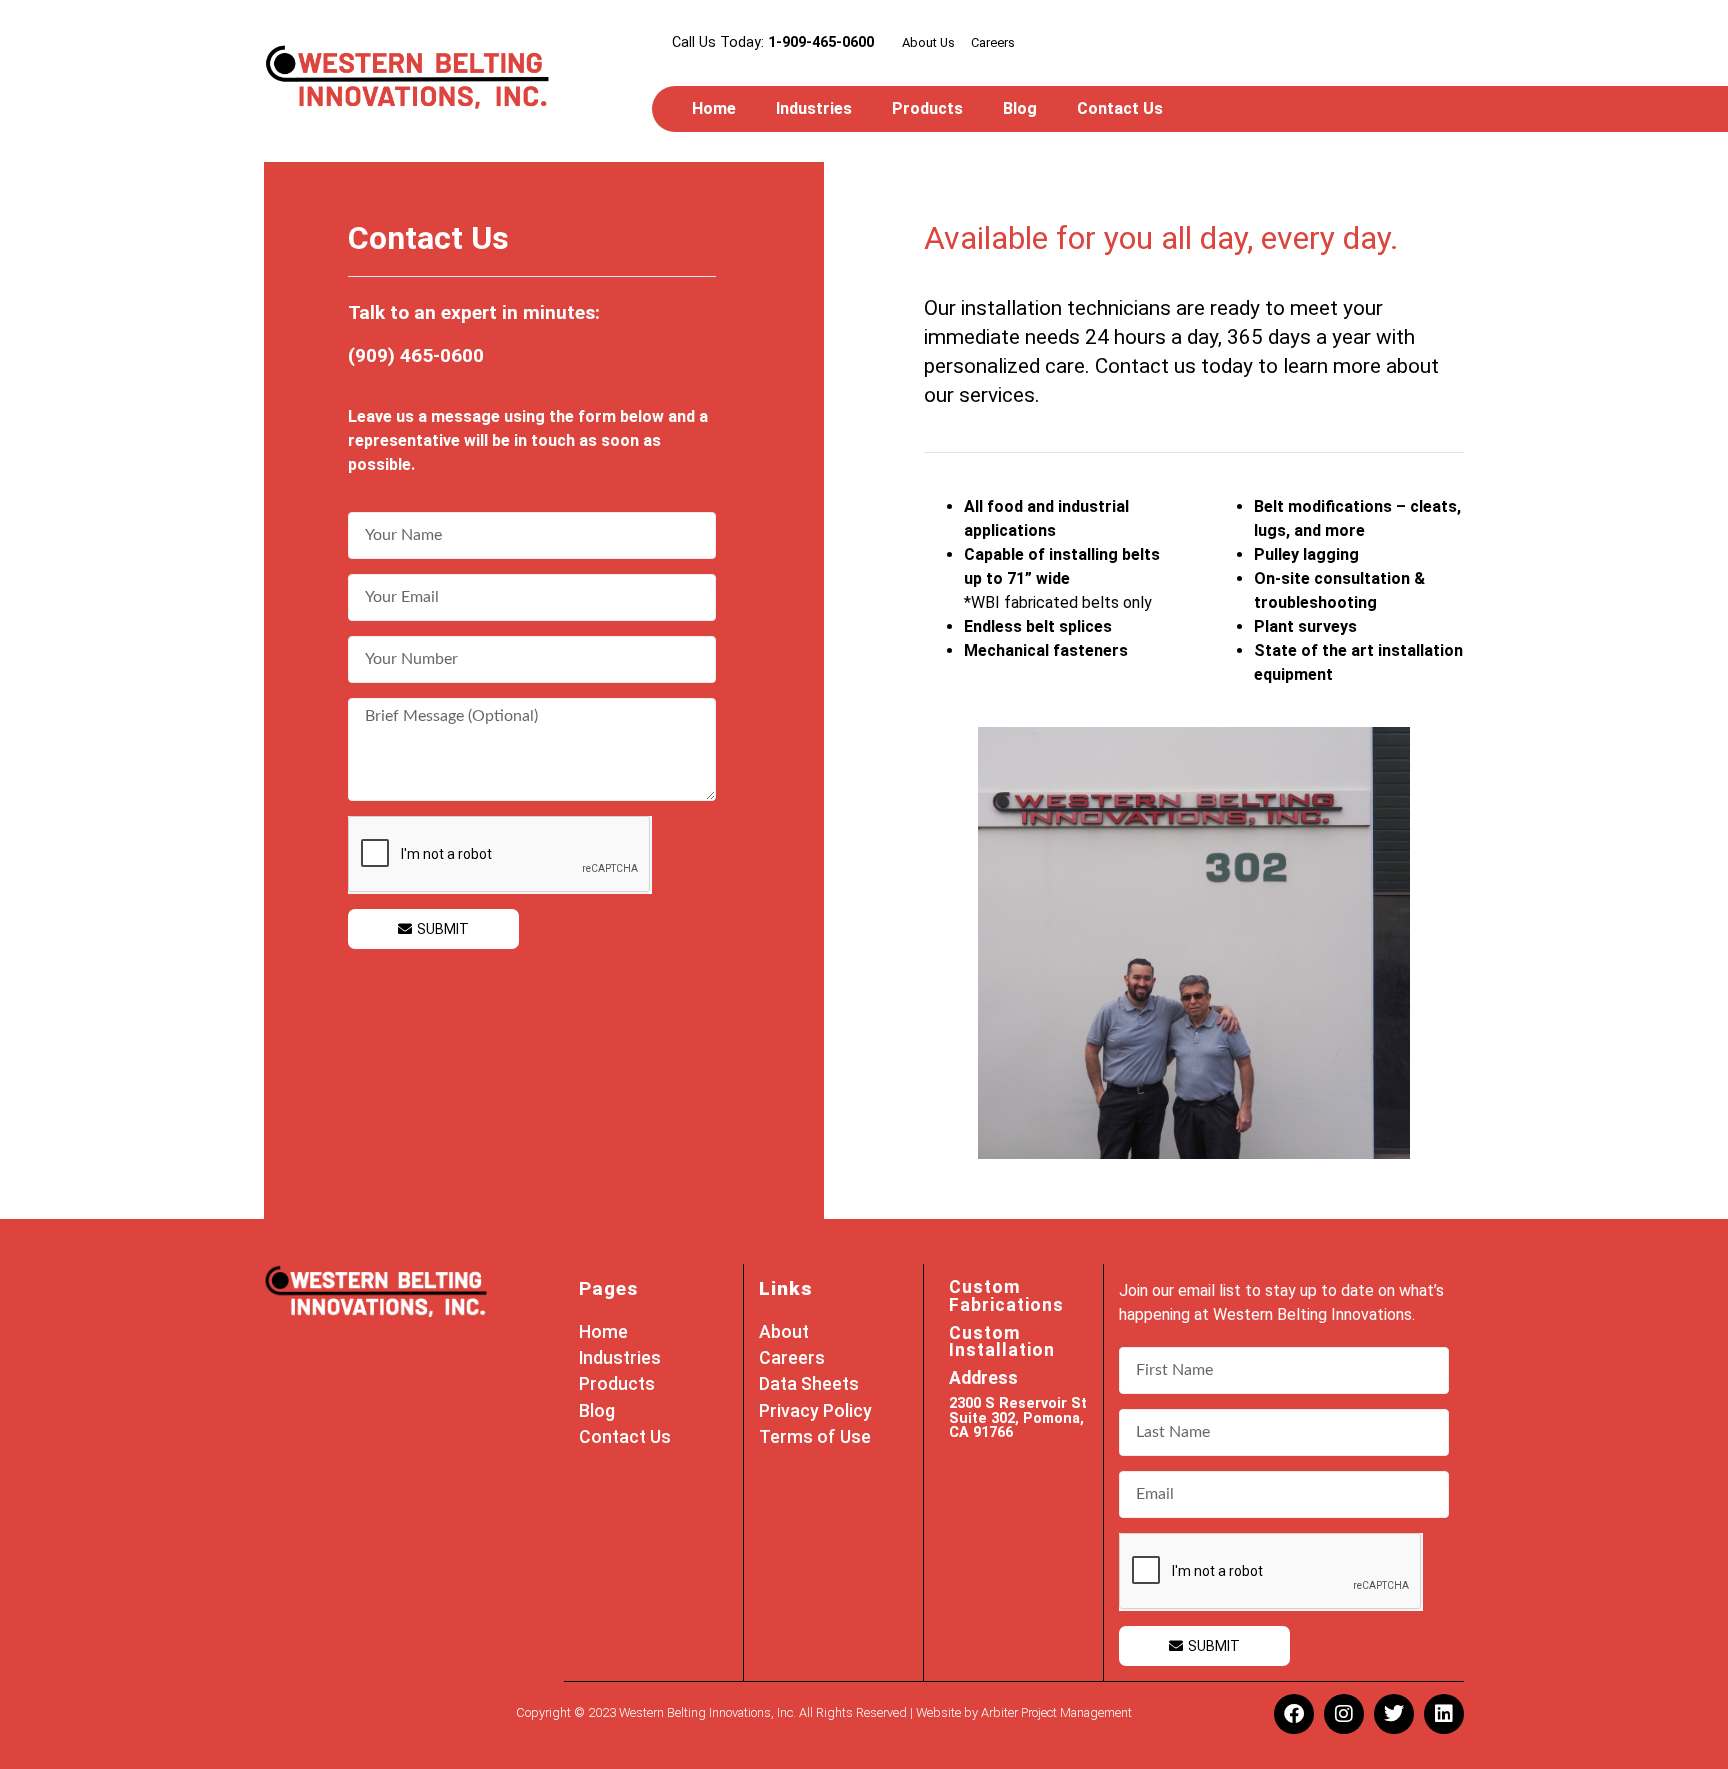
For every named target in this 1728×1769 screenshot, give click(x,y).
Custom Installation (1002, 1342)
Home (714, 108)
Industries (814, 108)
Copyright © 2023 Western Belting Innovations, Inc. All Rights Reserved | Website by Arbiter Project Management (824, 1712)
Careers (993, 42)
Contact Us (1120, 108)
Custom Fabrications (1006, 1296)
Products (927, 108)
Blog (1020, 108)
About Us (928, 42)
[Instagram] (1344, 1714)
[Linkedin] (1444, 1714)
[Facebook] (1294, 1714)
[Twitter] (1394, 1714)
